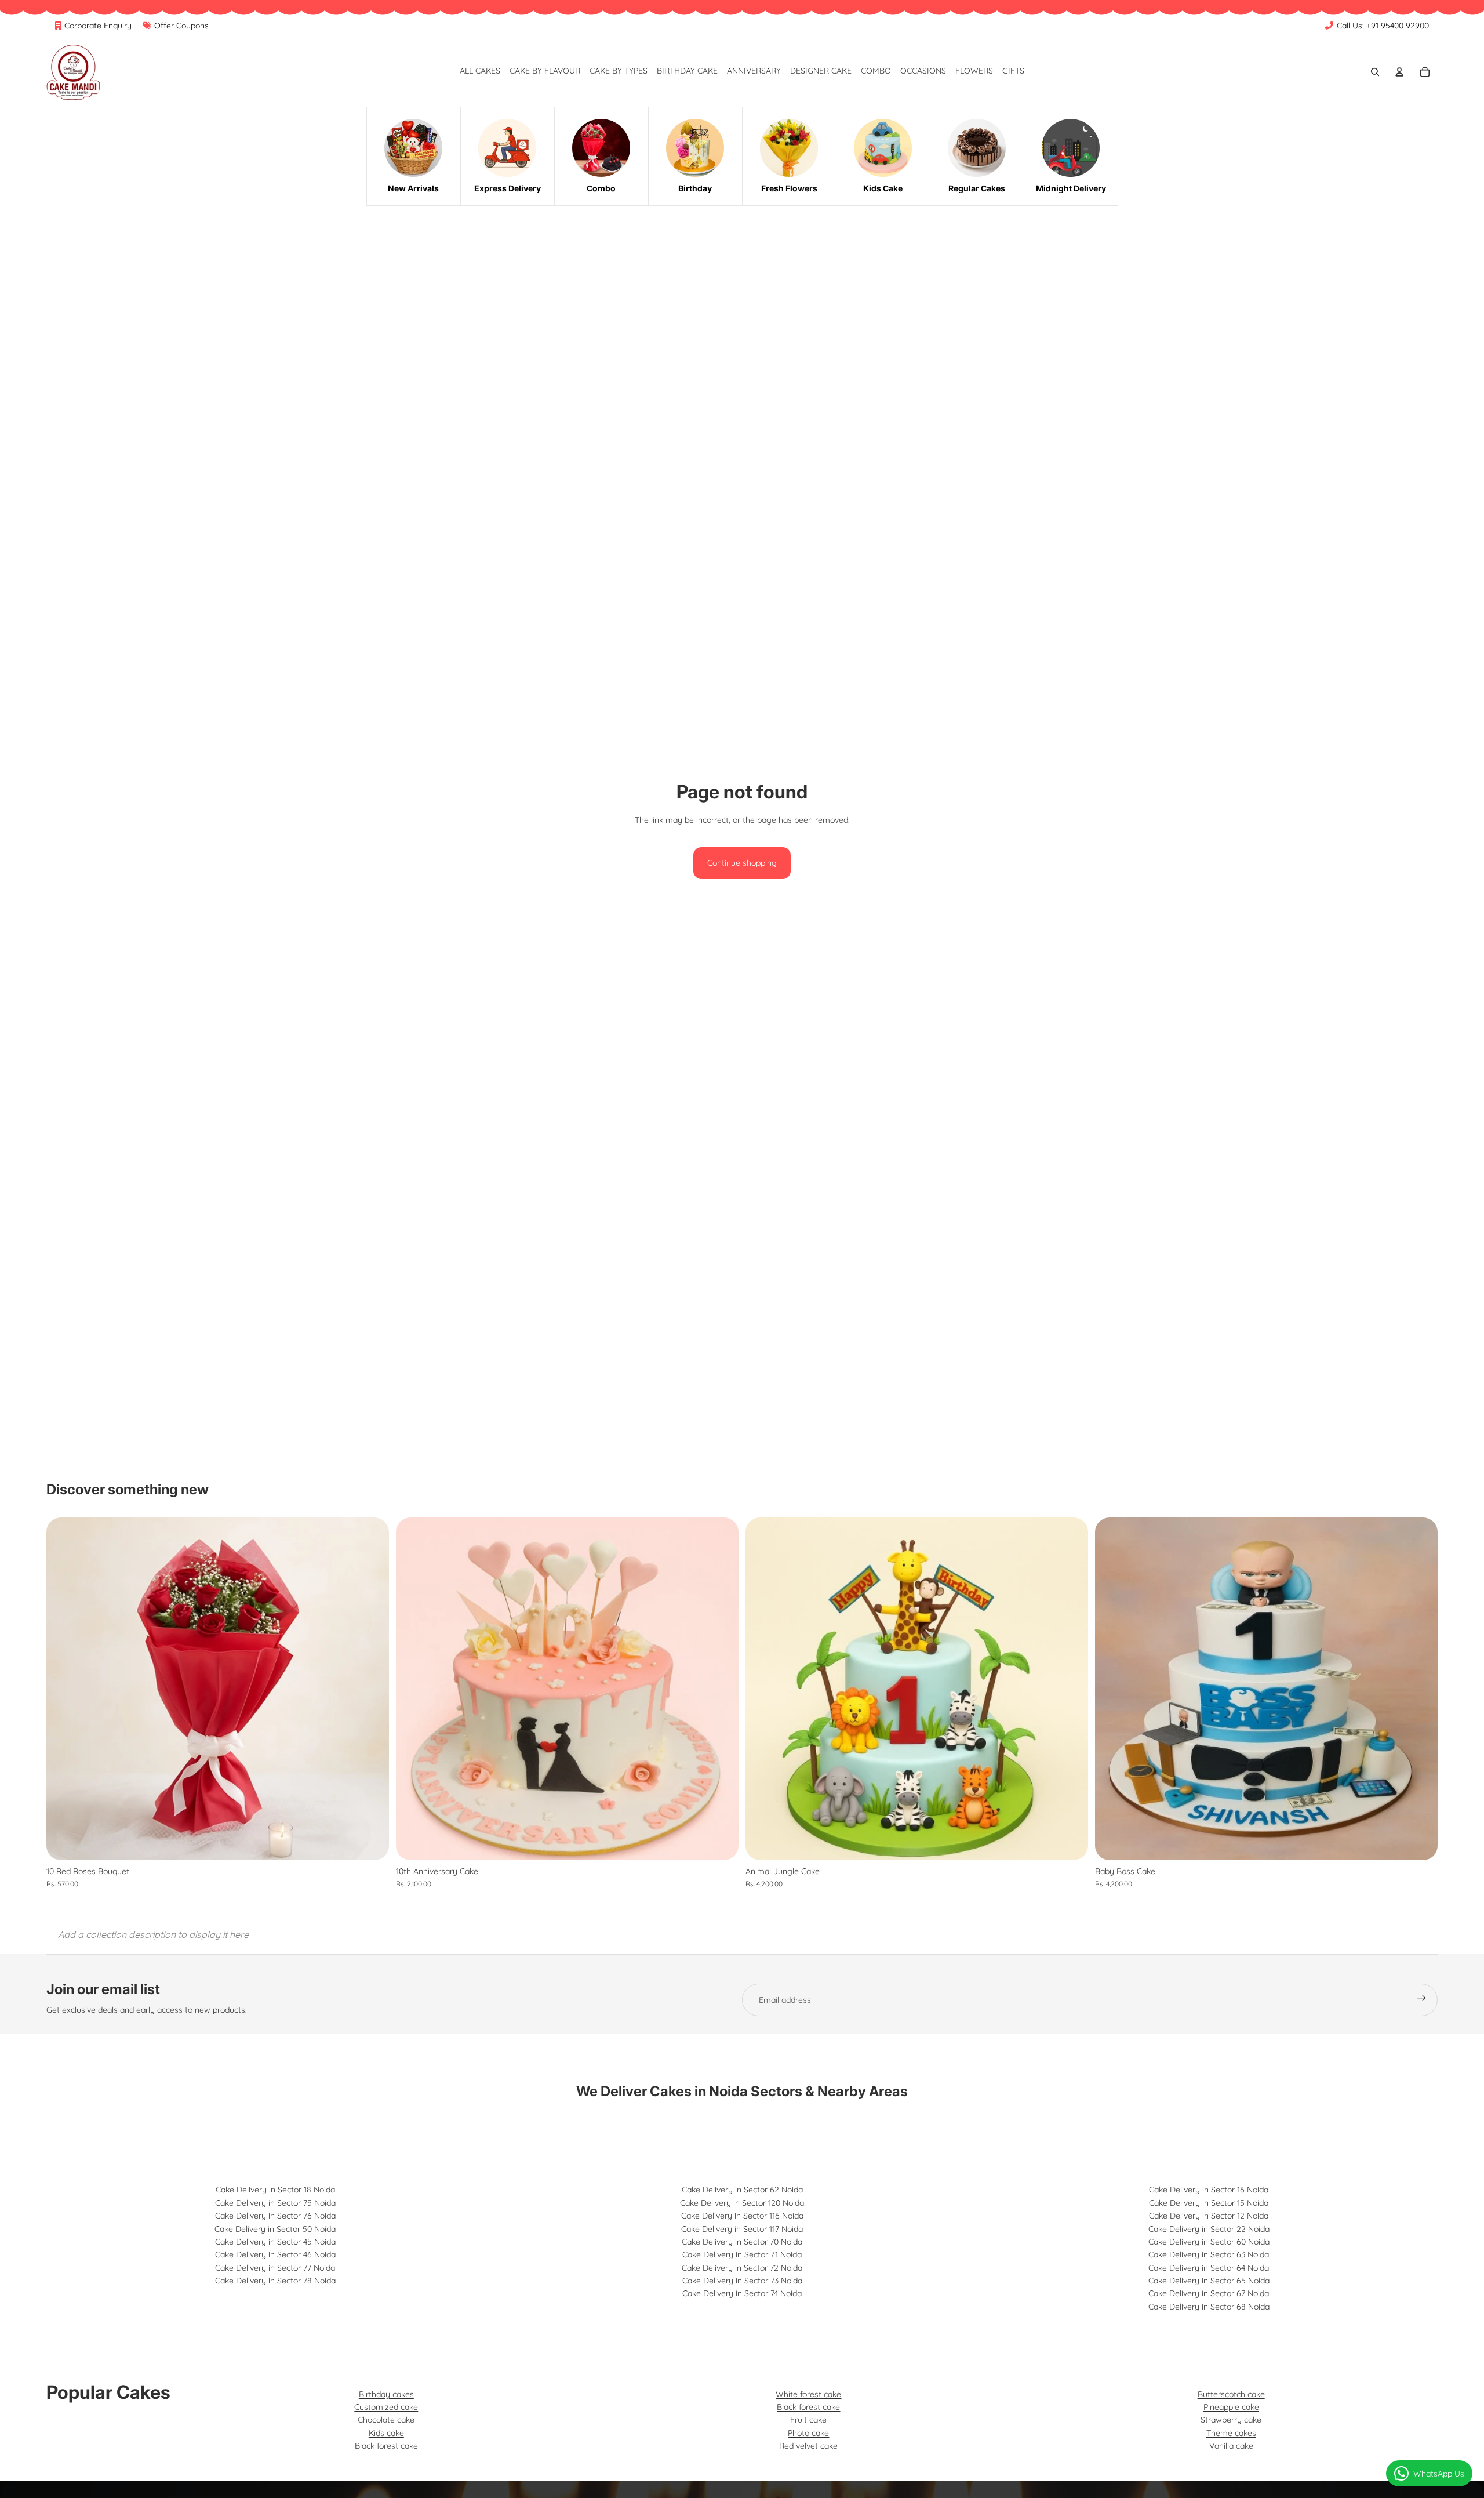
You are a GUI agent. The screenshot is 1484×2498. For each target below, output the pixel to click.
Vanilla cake (1231, 2446)
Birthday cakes (386, 2394)
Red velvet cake (808, 2446)
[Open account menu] (1399, 72)
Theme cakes (1231, 2433)
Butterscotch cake (1231, 2394)
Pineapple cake (1231, 2407)
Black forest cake (386, 2446)
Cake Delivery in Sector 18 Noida (275, 2190)
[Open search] (1375, 72)
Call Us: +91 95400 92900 (1383, 26)
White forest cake (808, 2394)
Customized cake (386, 2407)
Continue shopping (742, 863)
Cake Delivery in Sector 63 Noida (1209, 2254)
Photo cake (808, 2433)
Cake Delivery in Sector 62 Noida (742, 2190)
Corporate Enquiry (98, 26)
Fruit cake (808, 2420)
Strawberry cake (1231, 2420)
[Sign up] (1421, 2000)
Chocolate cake (386, 2420)
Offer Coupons (181, 26)
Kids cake (386, 2433)
